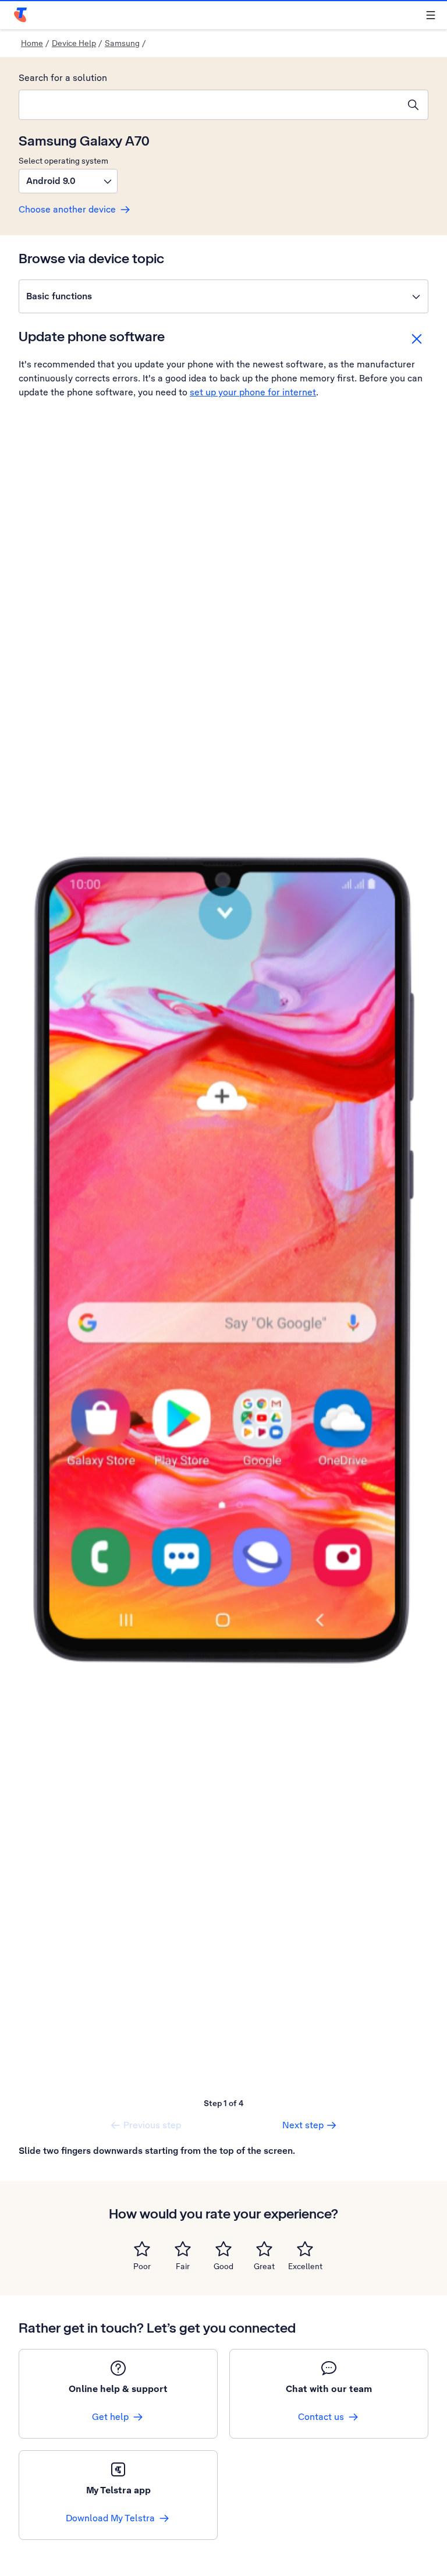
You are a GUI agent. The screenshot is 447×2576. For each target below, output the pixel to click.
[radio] (142, 2249)
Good (223, 2266)
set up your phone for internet (253, 392)
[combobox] (209, 105)
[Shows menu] (431, 15)
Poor (142, 2266)
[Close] (417, 339)
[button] (68, 181)
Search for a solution (63, 78)
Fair (183, 2266)
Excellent (305, 2266)
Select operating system (63, 161)
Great (264, 2266)
